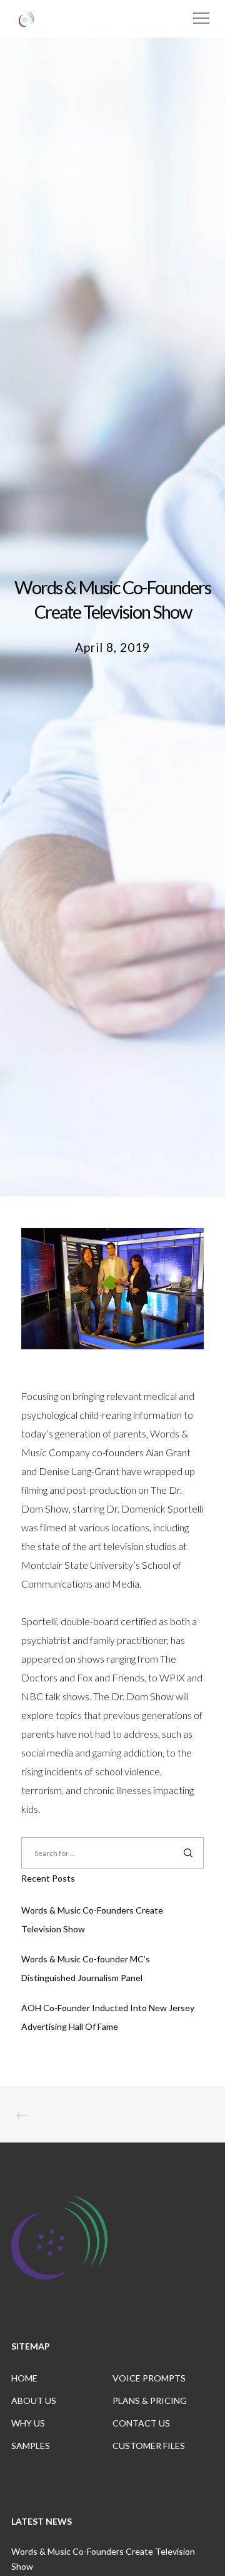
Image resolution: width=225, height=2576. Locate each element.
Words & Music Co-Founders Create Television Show (103, 2559)
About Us (34, 2401)
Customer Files (149, 2446)
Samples (31, 2446)
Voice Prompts (149, 2378)
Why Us (28, 2423)
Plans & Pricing (150, 2401)
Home (24, 2378)
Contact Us (141, 2423)
